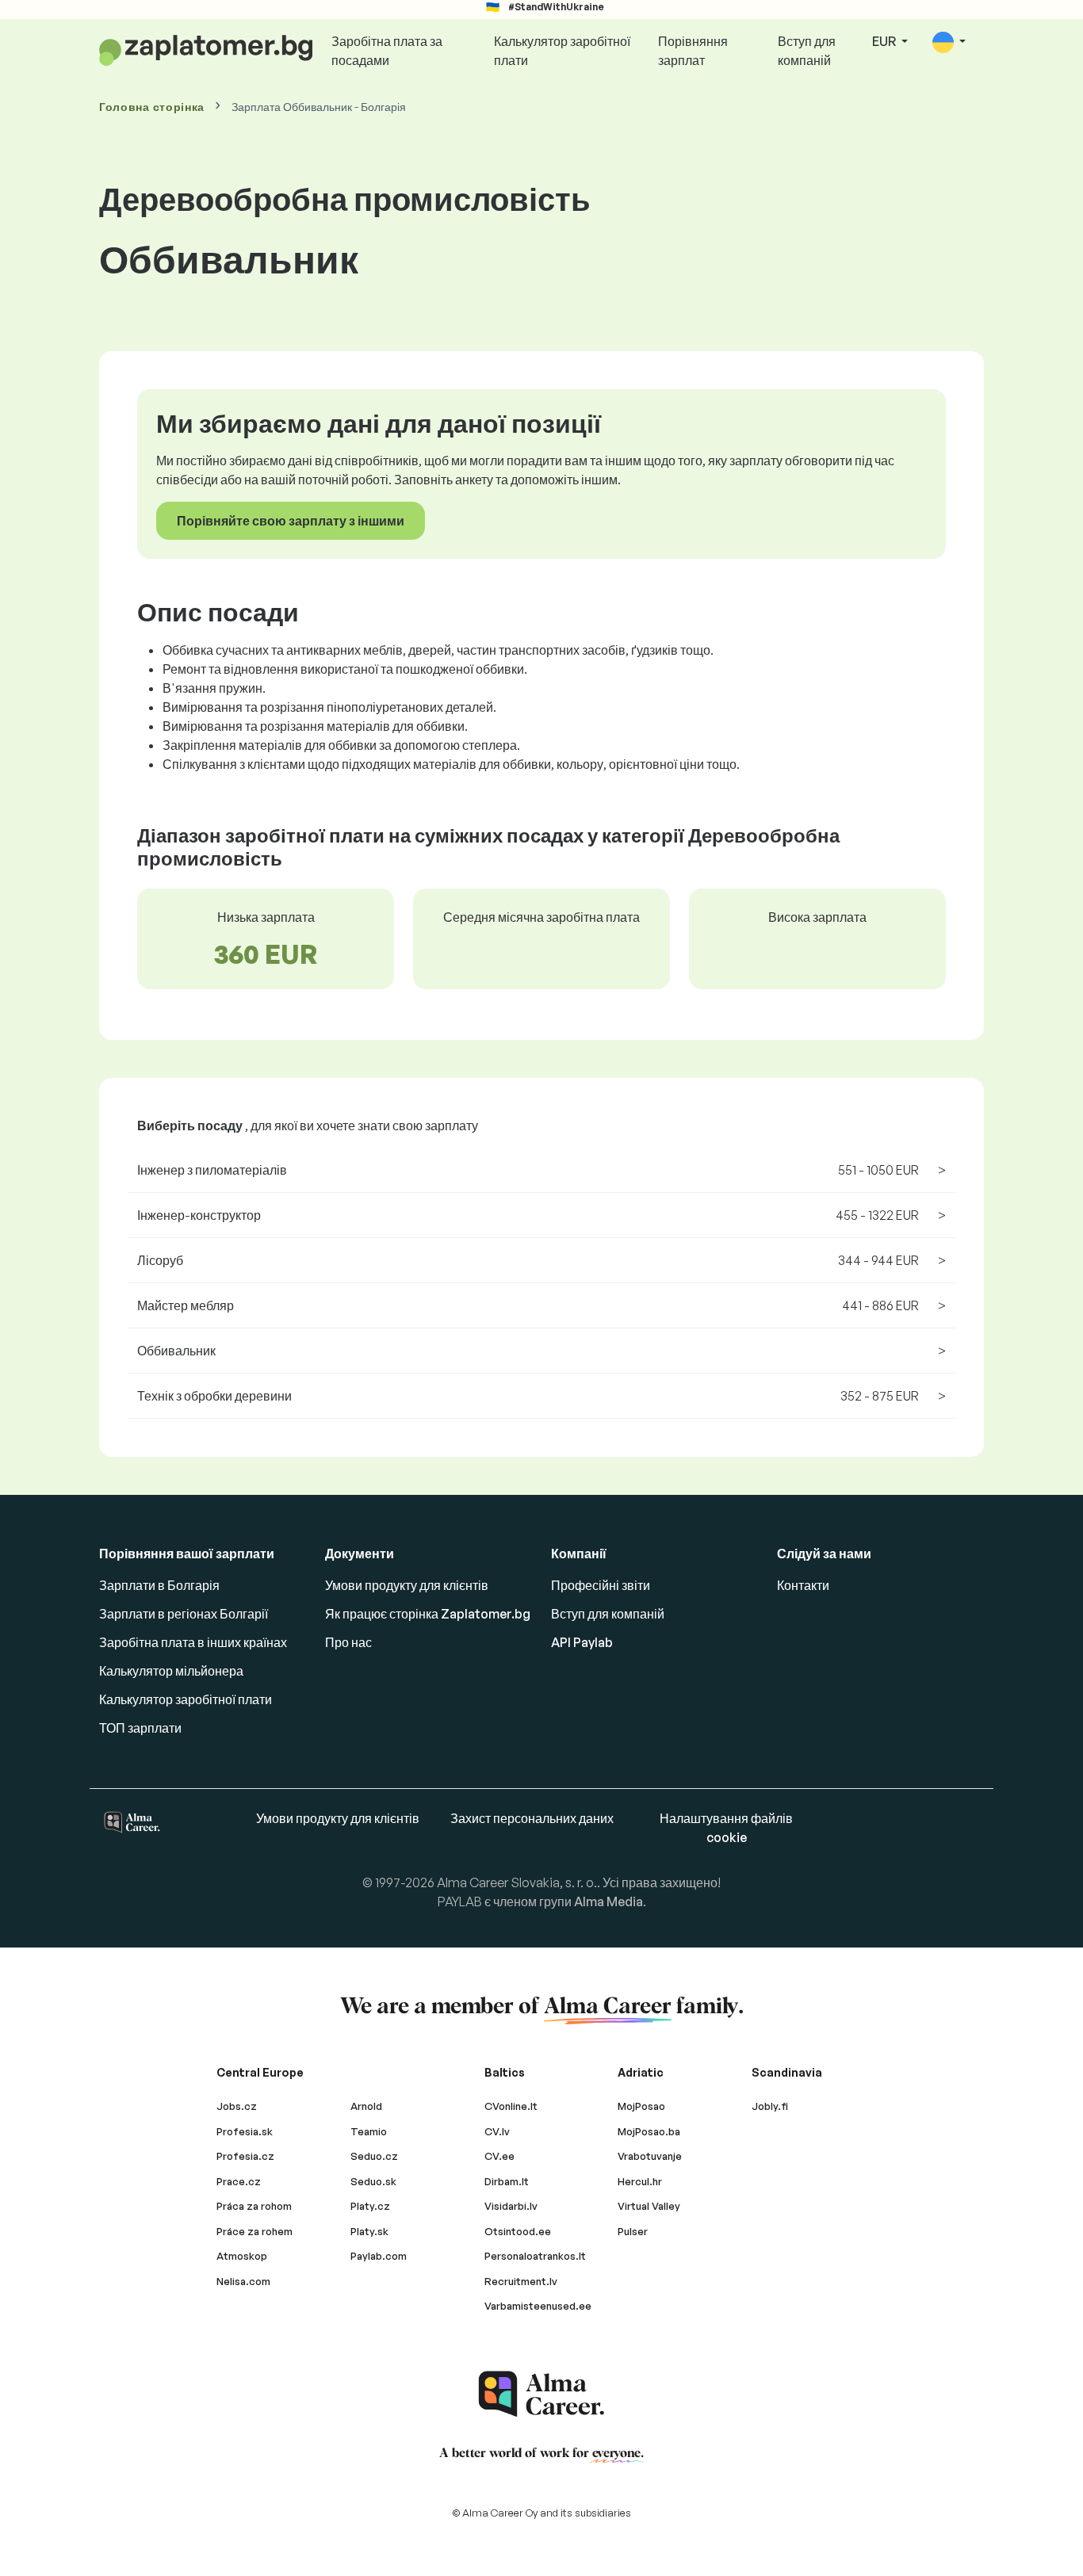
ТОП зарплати (140, 1728)
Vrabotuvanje (650, 2156)
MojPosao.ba (649, 2131)
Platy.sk (369, 2231)
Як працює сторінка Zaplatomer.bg (428, 1614)
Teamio (369, 2131)
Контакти (803, 1585)
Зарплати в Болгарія (159, 1585)
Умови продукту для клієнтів (407, 1585)
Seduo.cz (374, 2156)
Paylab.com (379, 2256)
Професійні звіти (601, 1585)
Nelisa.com (243, 2281)
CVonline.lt (511, 2106)
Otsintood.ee (518, 2231)
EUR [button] (885, 41)
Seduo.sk (373, 2181)
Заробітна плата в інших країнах (193, 1642)
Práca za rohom (254, 2206)
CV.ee (499, 2156)
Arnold (366, 2106)
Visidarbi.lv (511, 2206)
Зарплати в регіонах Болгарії (184, 1614)
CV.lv (497, 2131)
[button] (949, 42)
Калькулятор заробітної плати (562, 51)
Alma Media (608, 1901)
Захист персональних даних (532, 1818)
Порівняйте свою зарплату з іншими (291, 521)
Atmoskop (242, 2256)
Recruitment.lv (521, 2281)
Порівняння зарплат (693, 51)
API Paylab (582, 1642)
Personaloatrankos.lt (535, 2256)
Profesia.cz (245, 2156)
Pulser (633, 2231)
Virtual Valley (649, 2206)
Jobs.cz (237, 2106)
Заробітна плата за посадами (387, 51)
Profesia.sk (245, 2131)
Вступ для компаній (807, 51)
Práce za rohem (254, 2231)
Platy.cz (370, 2206)
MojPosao (641, 2106)
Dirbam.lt (507, 2181)
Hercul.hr (640, 2181)
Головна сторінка (152, 107)
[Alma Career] (541, 2394)
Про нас (348, 1642)
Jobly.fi (770, 2106)
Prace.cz (239, 2181)
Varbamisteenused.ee (538, 2306)
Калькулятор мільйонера (171, 1671)
